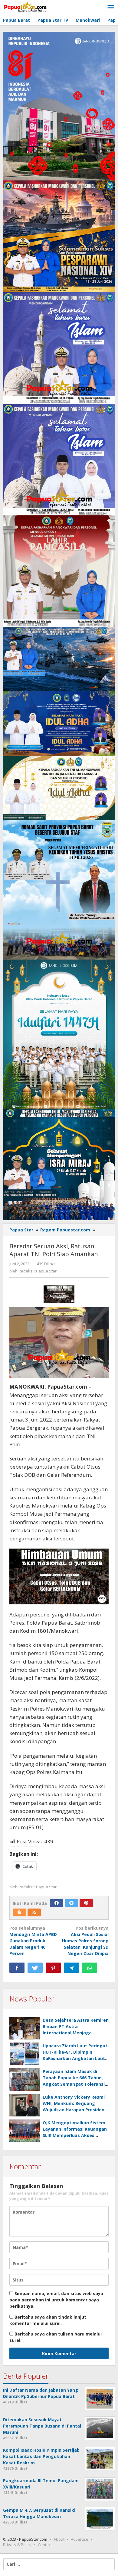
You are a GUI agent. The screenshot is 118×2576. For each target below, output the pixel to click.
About (59, 2539)
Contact (45, 2545)
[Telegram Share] (71, 1968)
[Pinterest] (86, 1903)
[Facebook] (57, 1903)
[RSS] (34, 1912)
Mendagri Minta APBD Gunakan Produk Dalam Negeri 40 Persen (33, 1941)
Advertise (80, 2539)
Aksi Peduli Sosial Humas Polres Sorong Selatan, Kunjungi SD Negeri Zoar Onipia (85, 1941)
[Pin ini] (53, 1968)
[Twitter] (71, 1903)
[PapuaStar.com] (26, 7)
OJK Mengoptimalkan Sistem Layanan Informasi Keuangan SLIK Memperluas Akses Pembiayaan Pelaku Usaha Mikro (75, 2135)
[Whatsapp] (90, 1968)
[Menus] (111, 8)
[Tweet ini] (35, 1968)
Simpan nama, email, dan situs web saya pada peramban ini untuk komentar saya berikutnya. (56, 2300)
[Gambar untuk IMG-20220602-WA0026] (59, 1294)
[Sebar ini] (17, 1968)
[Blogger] (19, 1912)
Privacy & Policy (17, 2545)
